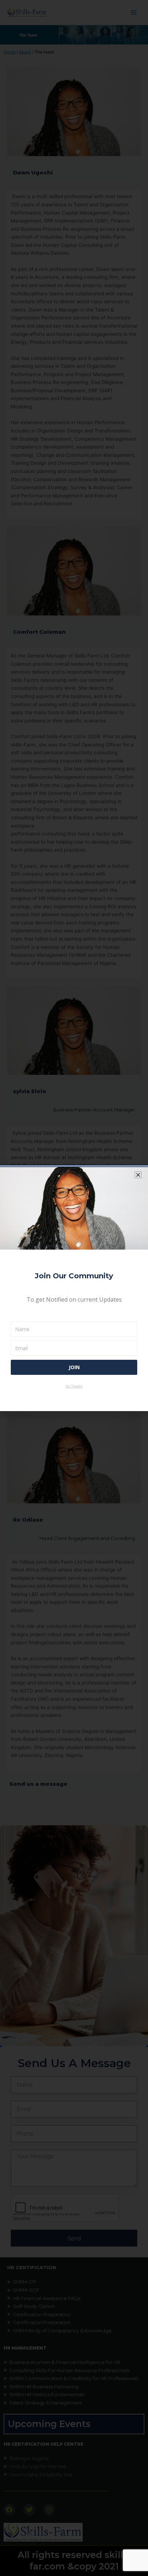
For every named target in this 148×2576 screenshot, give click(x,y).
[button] (138, 1175)
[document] (74, 1288)
